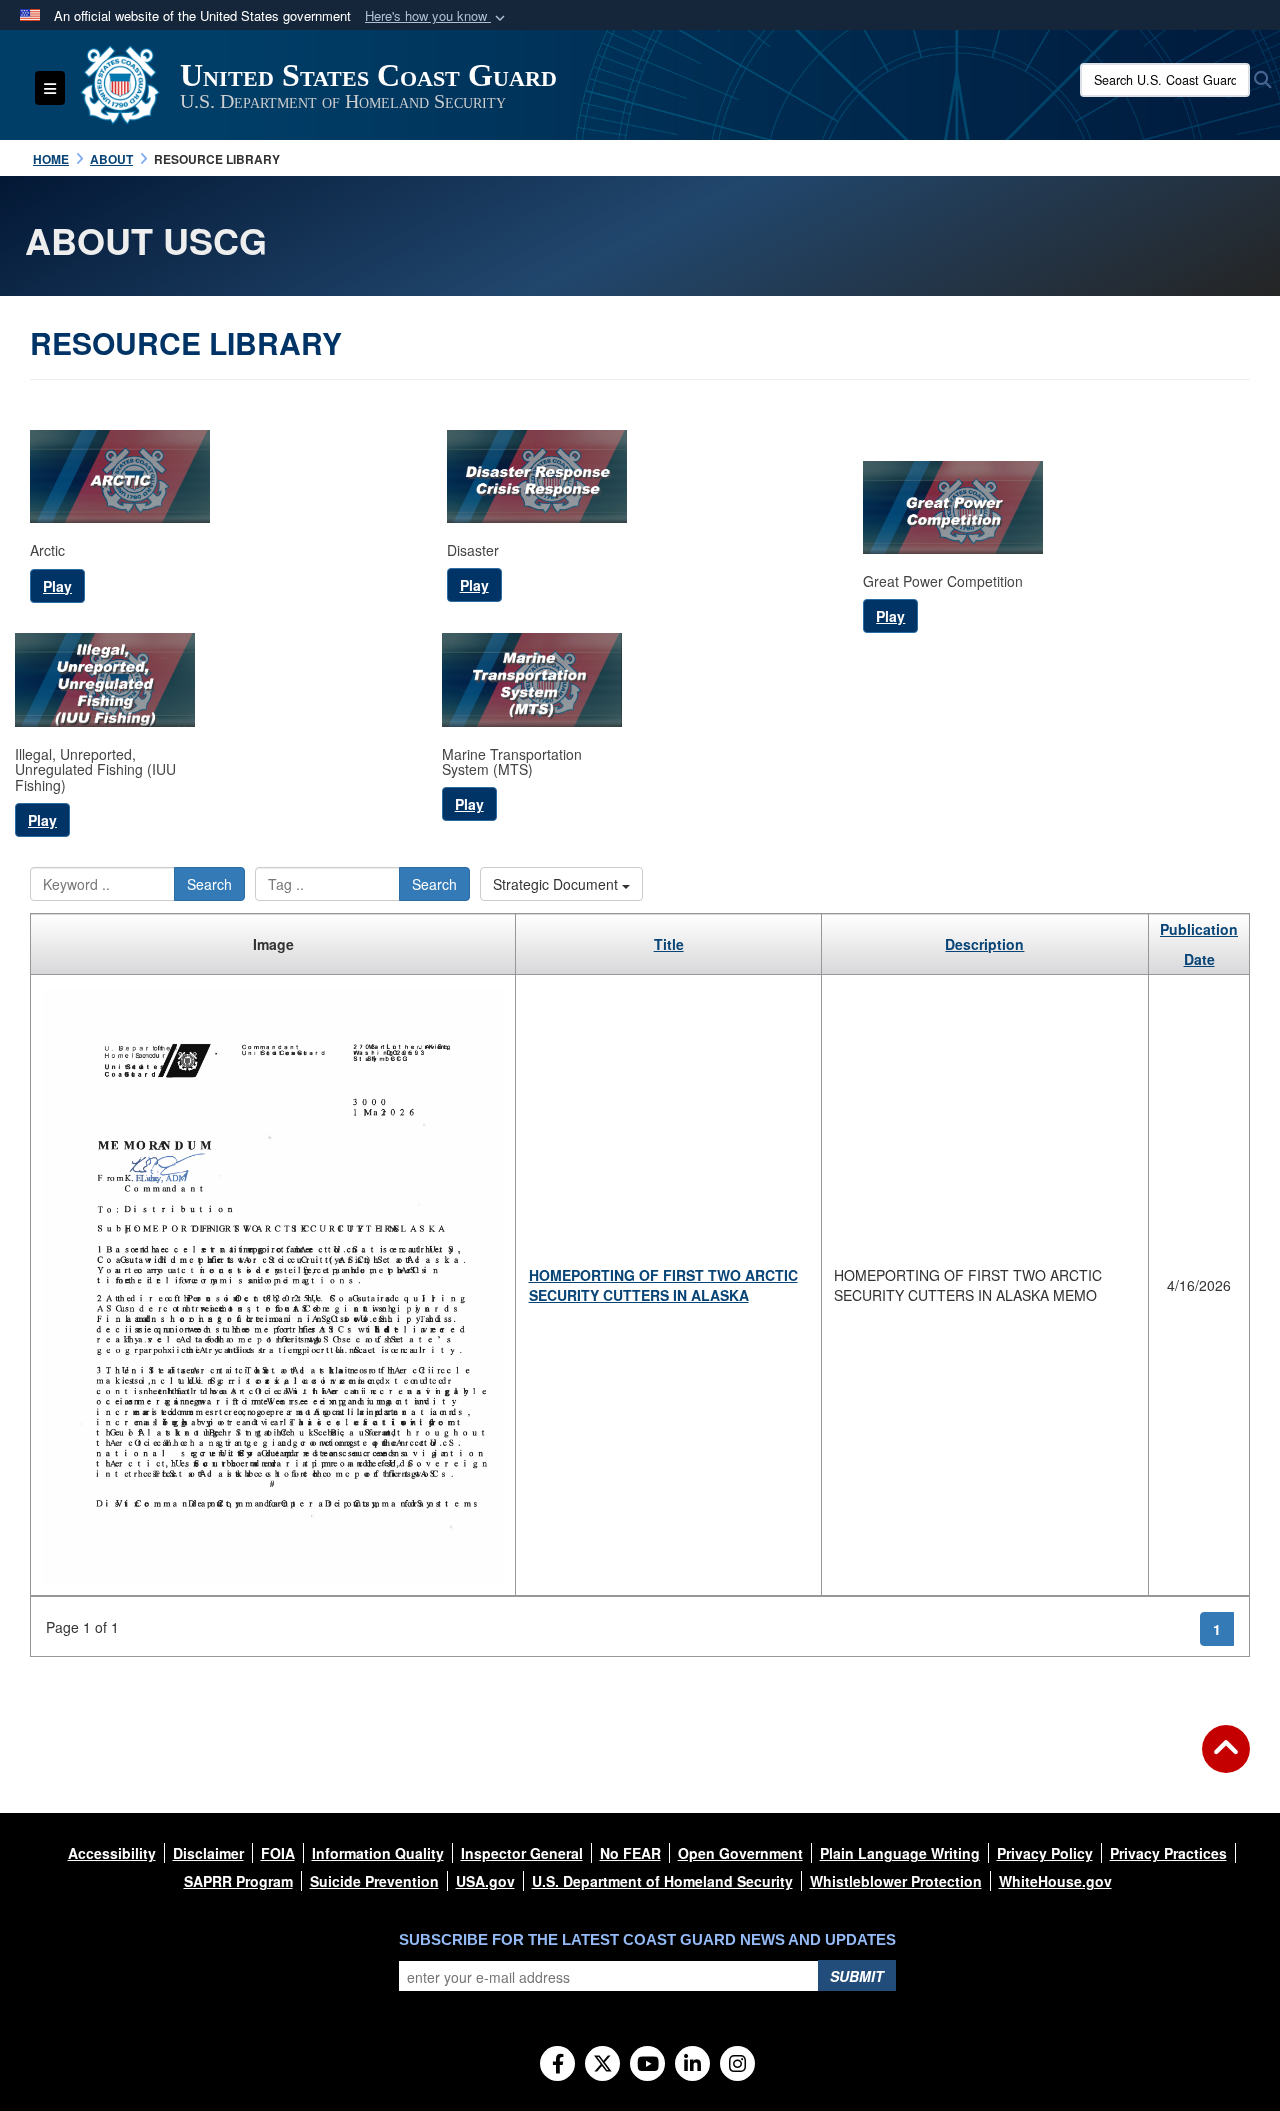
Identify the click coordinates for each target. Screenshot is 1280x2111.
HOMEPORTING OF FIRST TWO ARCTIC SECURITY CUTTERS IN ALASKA (663, 1285)
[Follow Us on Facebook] (557, 2065)
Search (209, 884)
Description (984, 944)
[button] (437, 16)
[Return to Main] (1226, 1761)
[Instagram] (737, 2065)
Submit (857, 1976)
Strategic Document (557, 884)
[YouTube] (647, 2065)
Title (669, 944)
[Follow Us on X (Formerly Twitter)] (602, 2065)
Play (57, 586)
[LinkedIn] (692, 2065)
